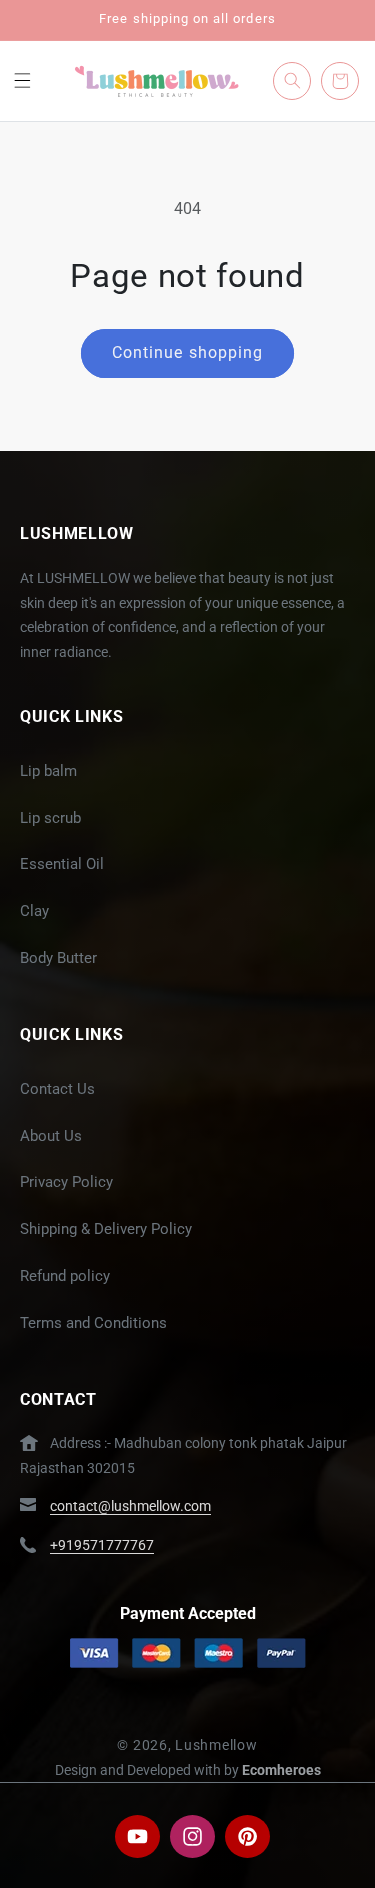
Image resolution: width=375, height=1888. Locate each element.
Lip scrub (50, 818)
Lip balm (48, 771)
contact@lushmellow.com (130, 1506)
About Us (51, 1136)
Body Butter (58, 958)
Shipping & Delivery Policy (106, 1229)
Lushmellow (216, 1745)
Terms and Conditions (93, 1323)
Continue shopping (187, 352)
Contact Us (57, 1089)
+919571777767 (102, 1545)
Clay (34, 911)
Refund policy (65, 1276)
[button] (22, 81)
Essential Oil (62, 864)
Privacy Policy (66, 1182)
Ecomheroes (281, 1770)
